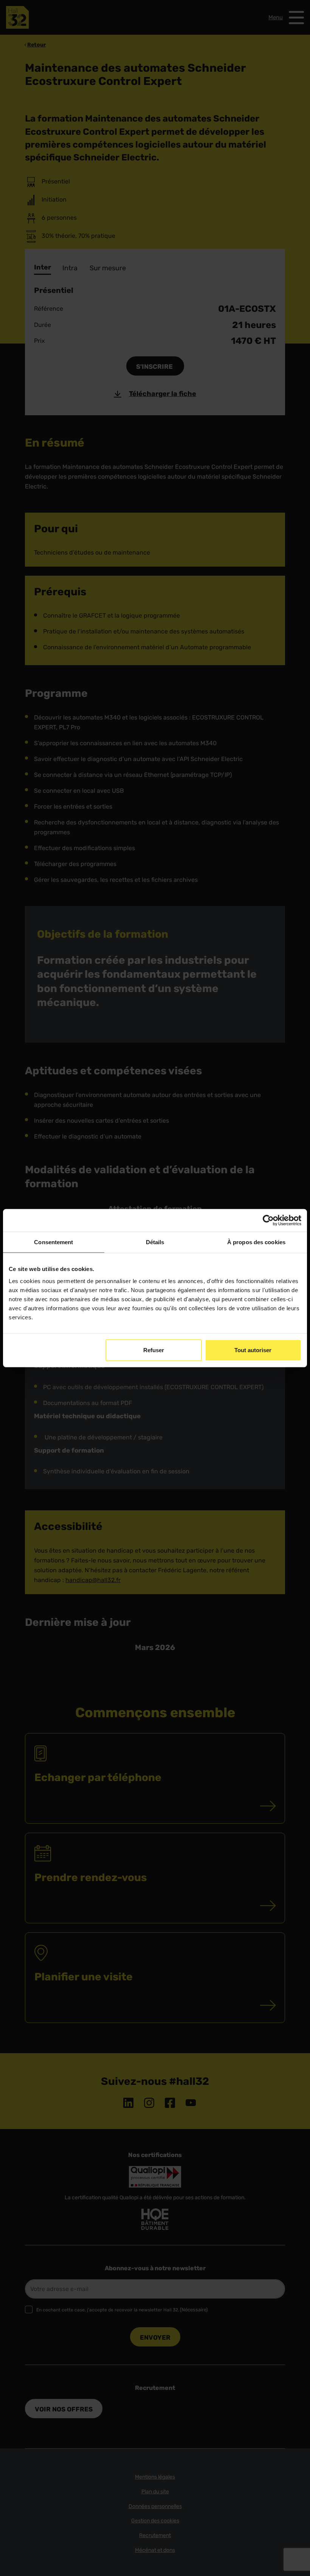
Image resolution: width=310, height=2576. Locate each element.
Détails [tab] (155, 1242)
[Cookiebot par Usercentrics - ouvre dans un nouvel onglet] (268, 1220)
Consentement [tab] (53, 1242)
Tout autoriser (253, 1350)
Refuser (154, 1350)
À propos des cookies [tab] (256, 1242)
